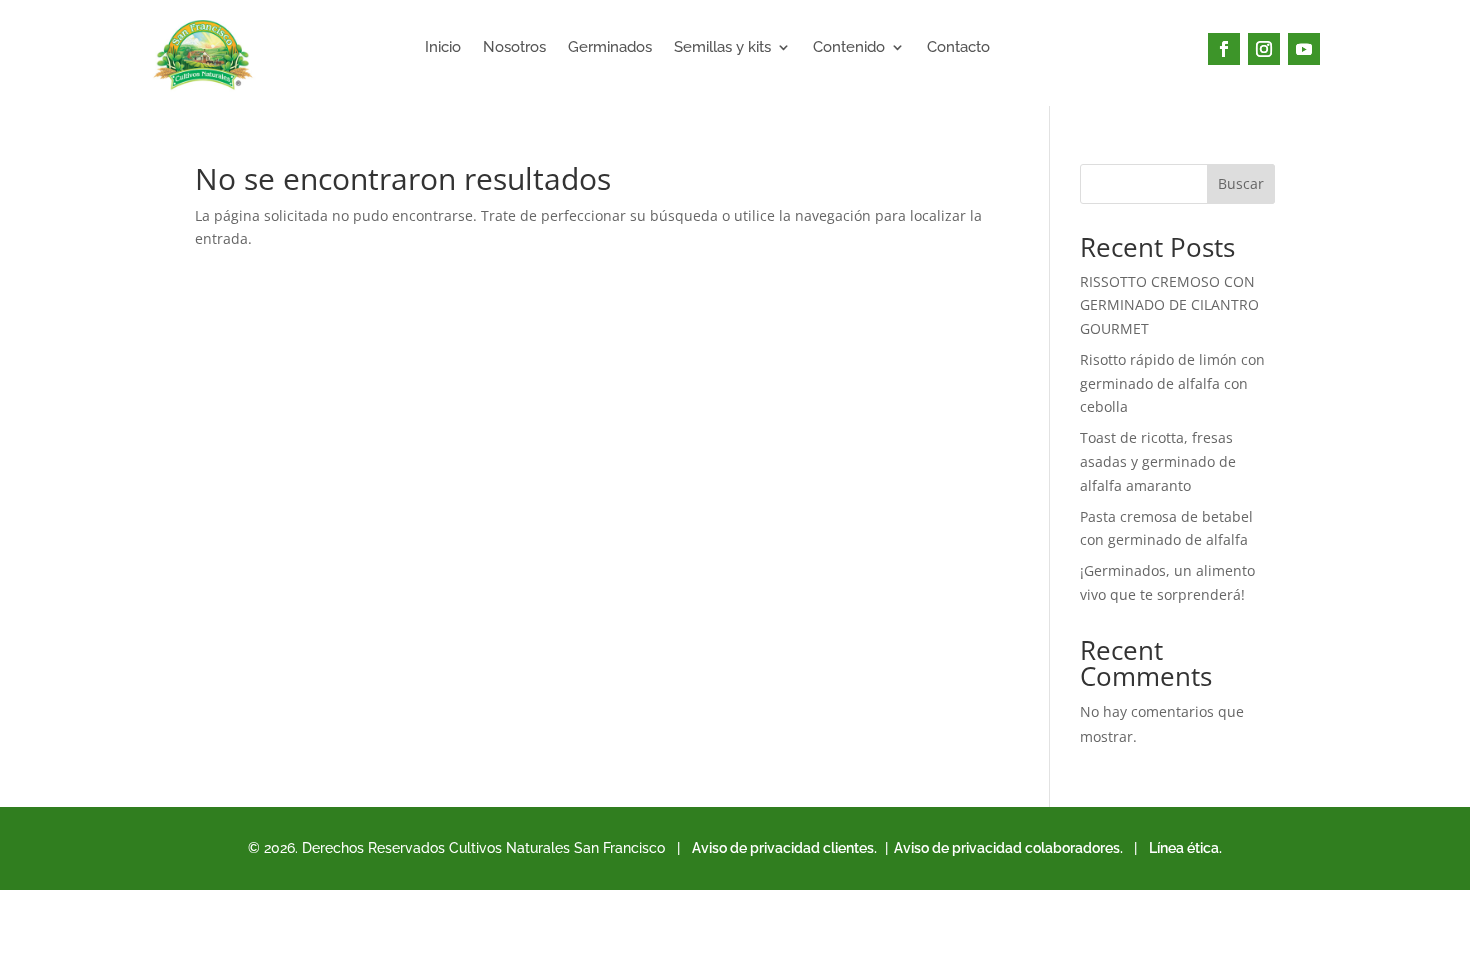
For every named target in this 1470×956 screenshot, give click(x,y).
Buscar (1241, 183)
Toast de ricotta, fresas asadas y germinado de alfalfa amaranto (1158, 461)
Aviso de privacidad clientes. (784, 848)
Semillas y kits (722, 48)
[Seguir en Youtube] (1304, 49)
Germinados (610, 48)
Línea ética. (1185, 848)
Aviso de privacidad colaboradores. (1007, 848)
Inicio (443, 48)
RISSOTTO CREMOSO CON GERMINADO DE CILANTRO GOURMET (1169, 305)
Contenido (849, 48)
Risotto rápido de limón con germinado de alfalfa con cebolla (1172, 383)
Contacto (958, 48)
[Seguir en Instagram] (1264, 49)
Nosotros (514, 48)
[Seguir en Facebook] (1224, 49)
